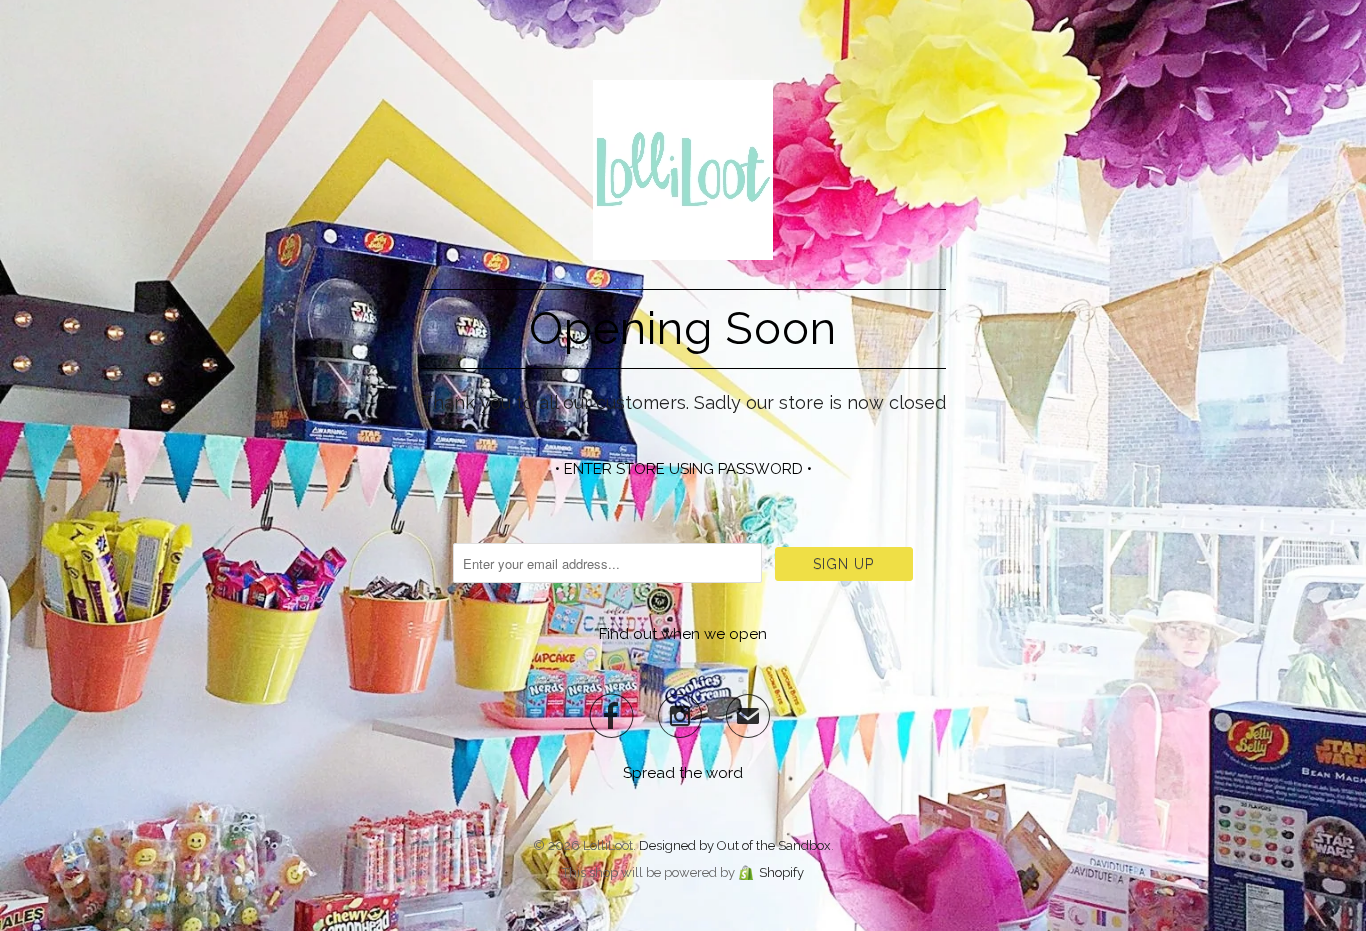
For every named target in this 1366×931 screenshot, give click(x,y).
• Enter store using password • (683, 469)
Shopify (781, 872)
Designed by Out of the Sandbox (735, 845)
